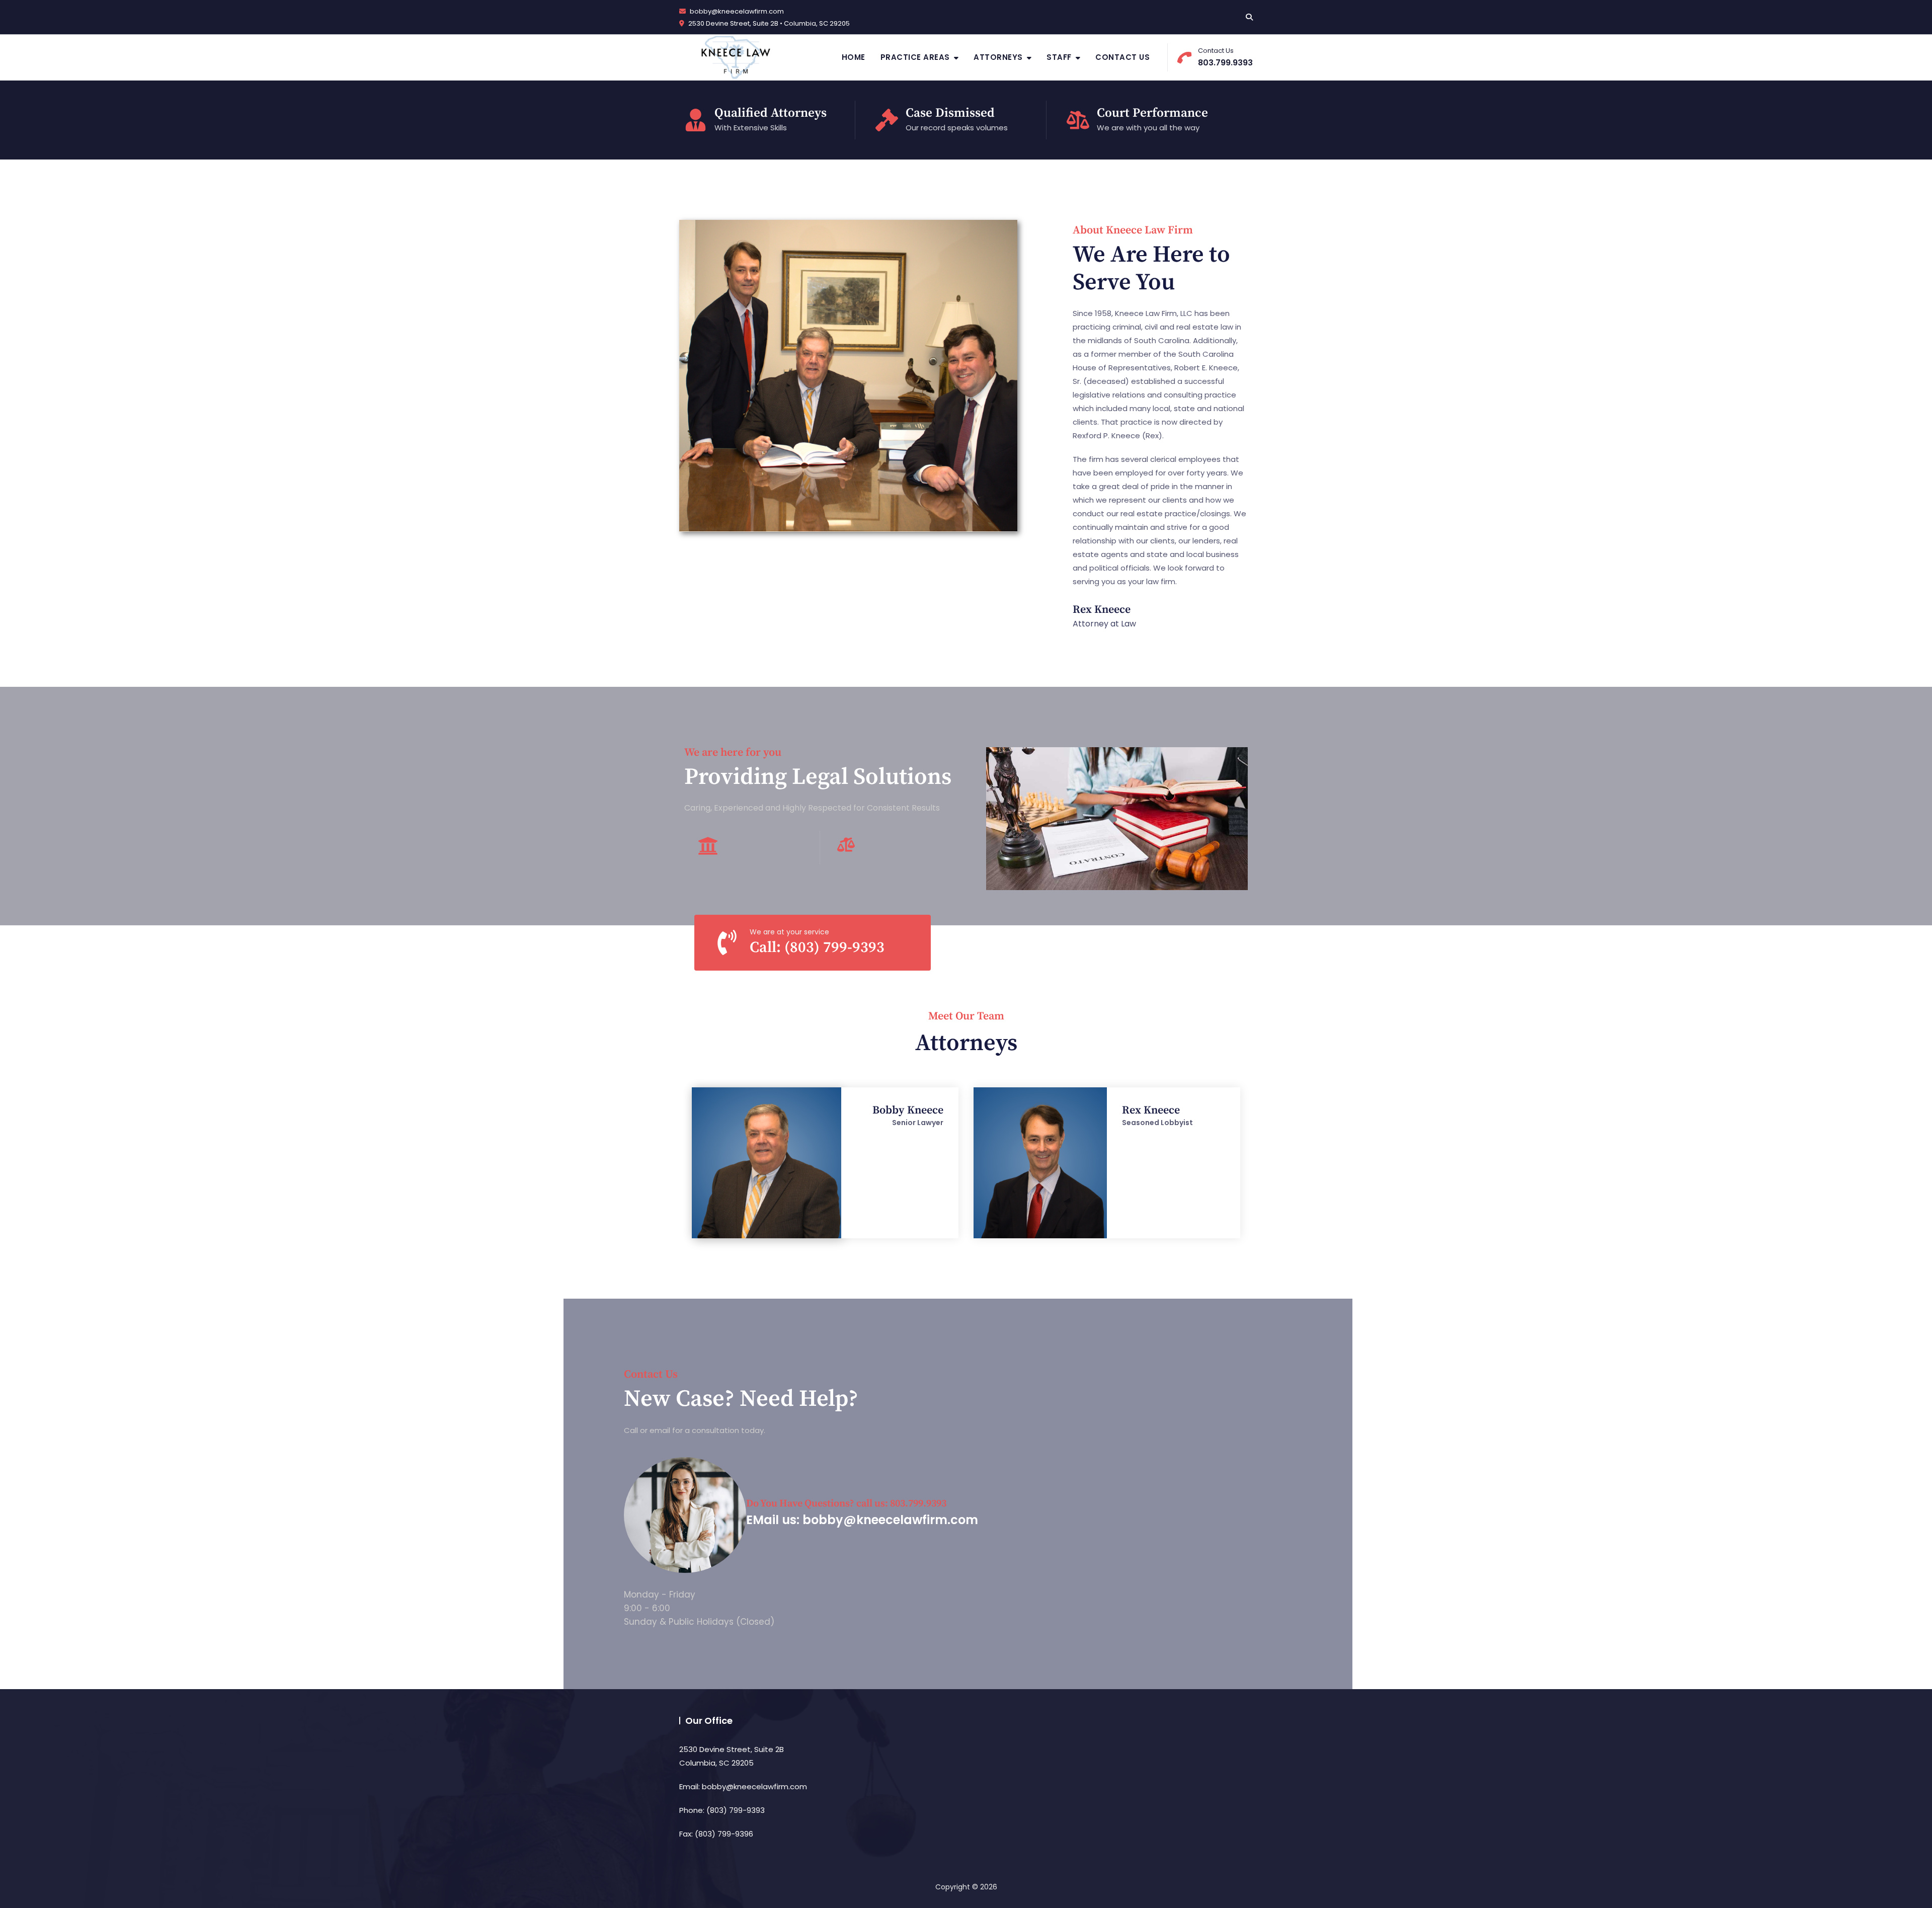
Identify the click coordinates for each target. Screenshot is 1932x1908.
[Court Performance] (1078, 120)
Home (854, 57)
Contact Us (1122, 57)
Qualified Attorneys (771, 113)
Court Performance (1152, 113)
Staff (1059, 57)
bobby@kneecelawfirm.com (736, 11)
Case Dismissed (950, 113)
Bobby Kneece (908, 1110)
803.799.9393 (1225, 57)
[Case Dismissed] (887, 120)
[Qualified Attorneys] (696, 120)
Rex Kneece (1102, 610)
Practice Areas (915, 57)
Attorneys (998, 57)
